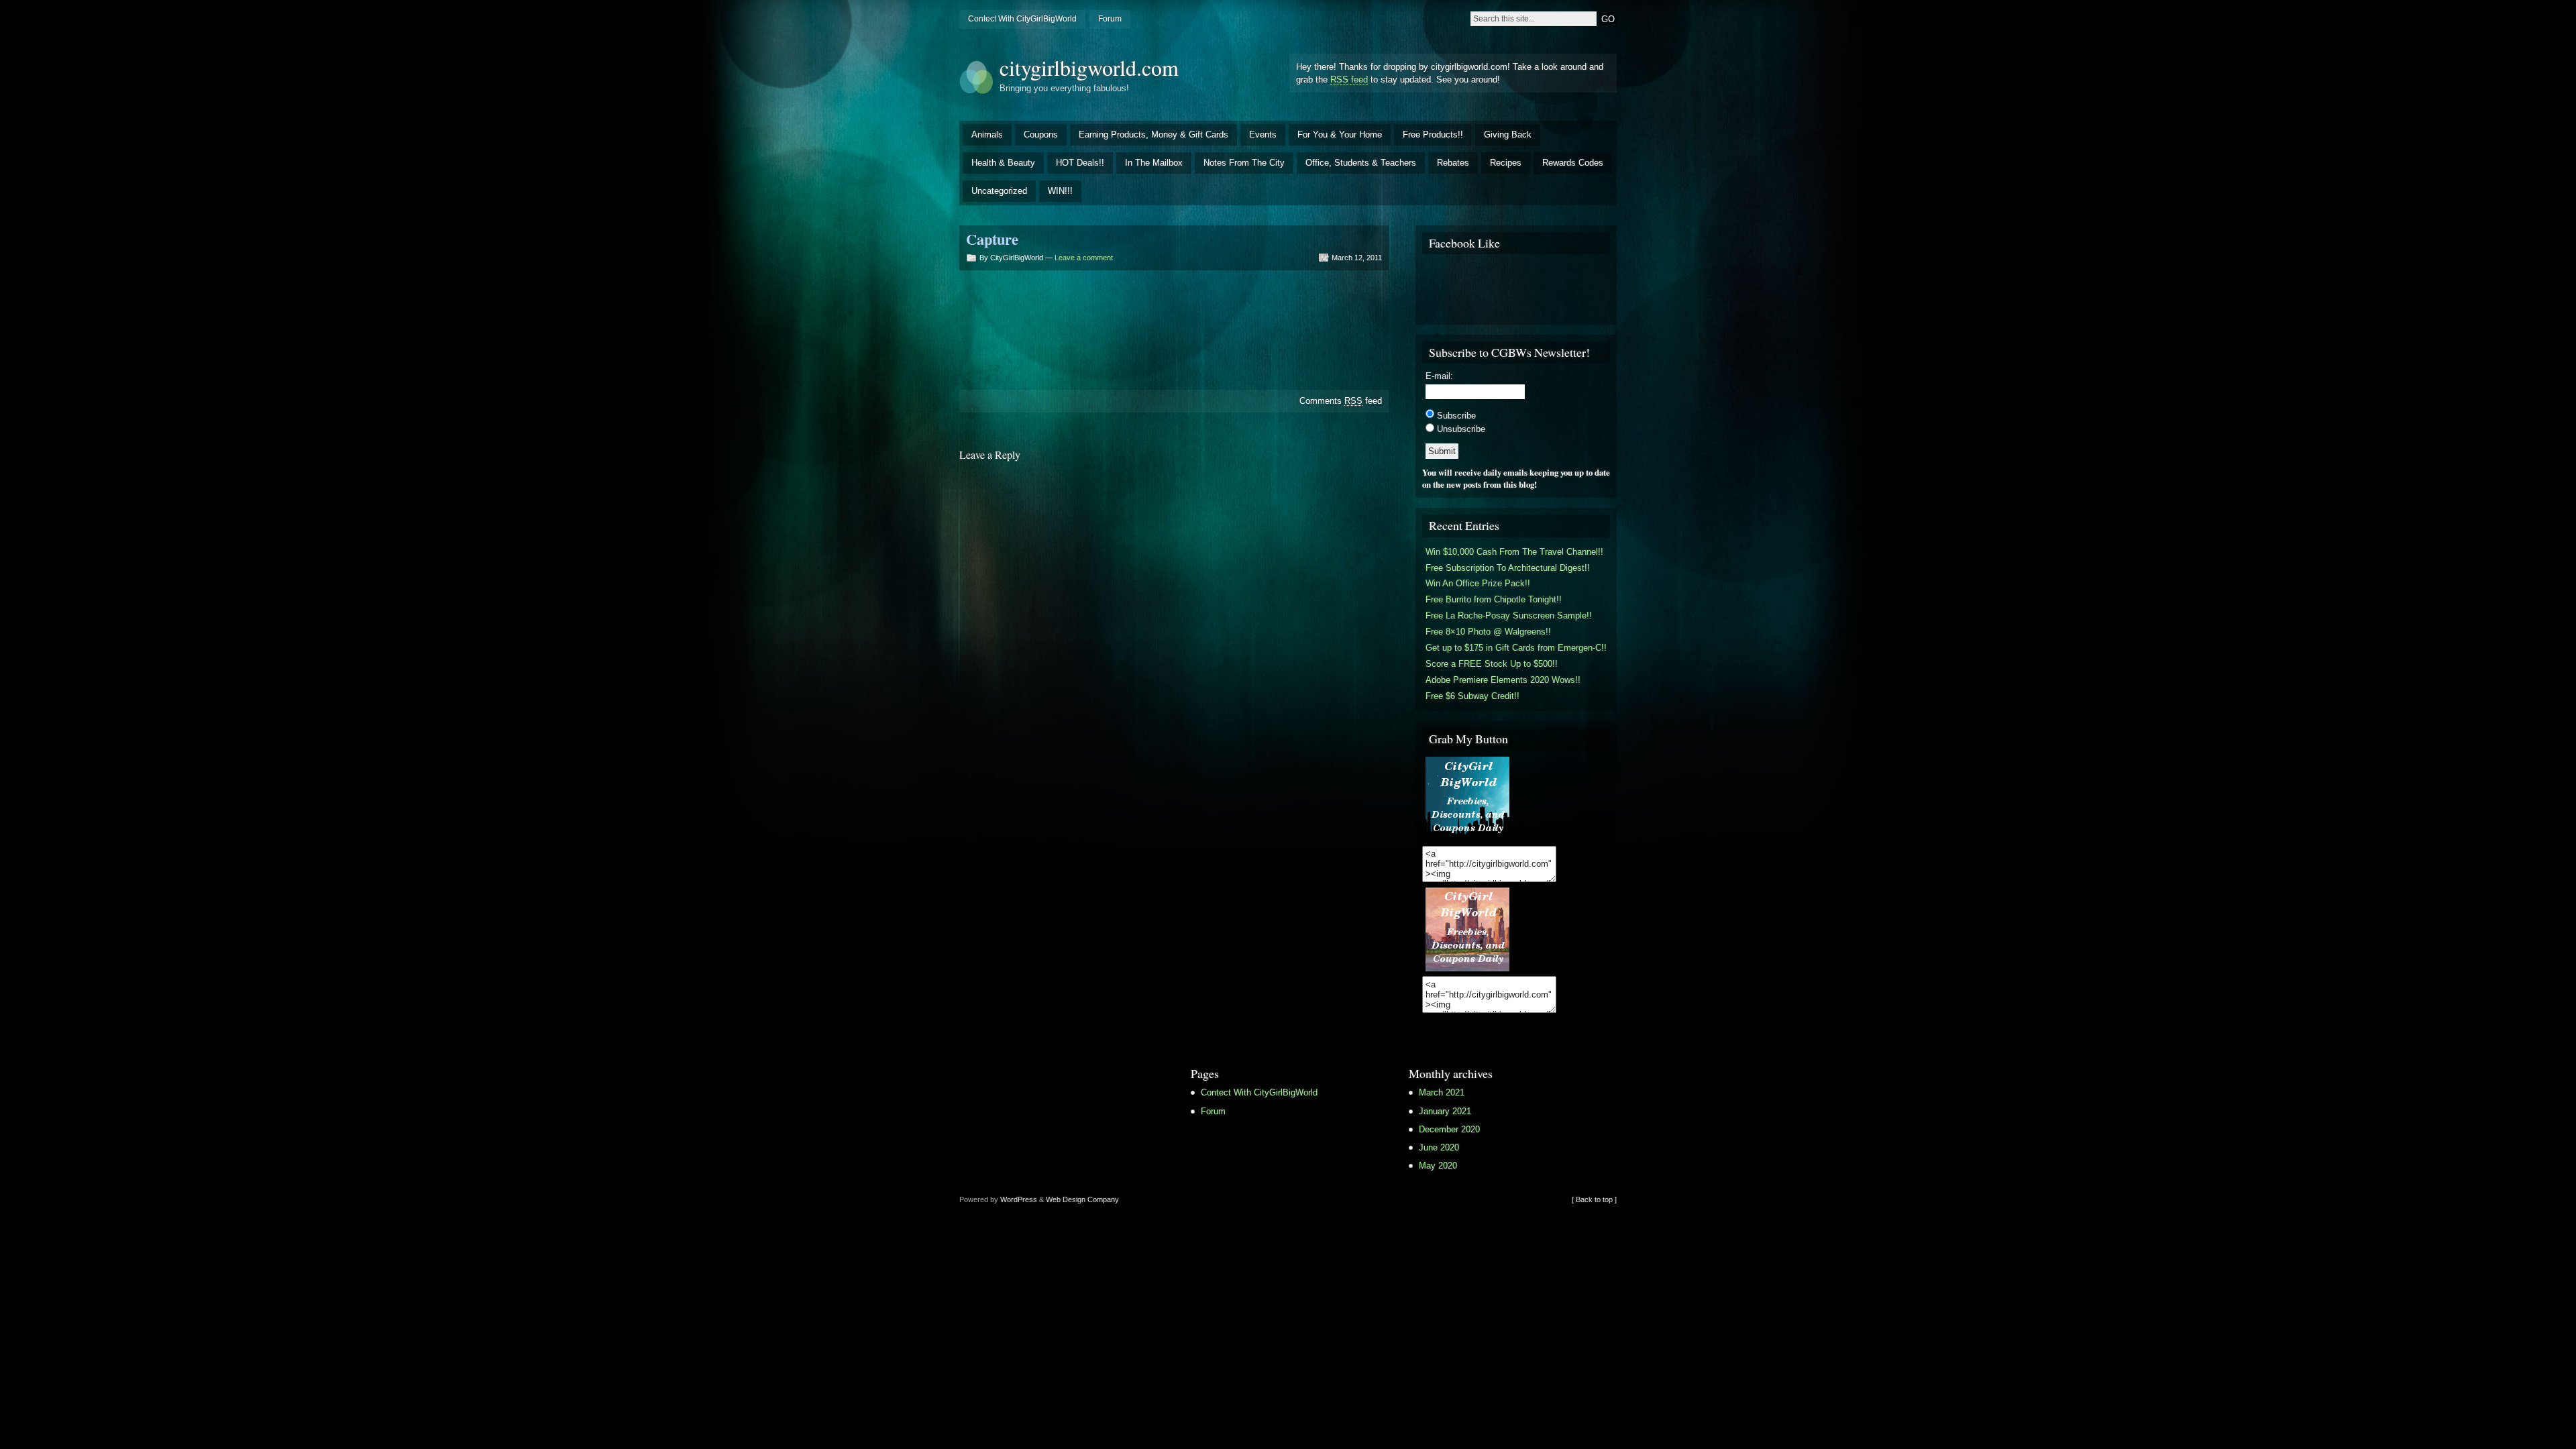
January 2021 (1445, 1111)
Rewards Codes (1573, 163)
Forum (1110, 19)
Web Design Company (1082, 1199)
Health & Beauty (1003, 163)
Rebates (1453, 163)
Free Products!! (1433, 135)
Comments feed (1341, 401)
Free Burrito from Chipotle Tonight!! (1494, 599)
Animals (987, 135)
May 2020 (1438, 1166)
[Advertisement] (1174, 323)
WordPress (1019, 1199)
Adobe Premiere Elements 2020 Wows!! (1503, 680)
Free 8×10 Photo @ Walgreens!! (1488, 632)
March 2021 (1442, 1092)
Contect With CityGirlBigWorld (1022, 19)
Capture (992, 239)
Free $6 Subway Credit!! (1472, 696)
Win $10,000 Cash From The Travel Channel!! (1514, 552)
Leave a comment (1084, 258)
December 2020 (1449, 1129)
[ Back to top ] (1594, 1199)
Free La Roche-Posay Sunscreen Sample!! (1509, 615)
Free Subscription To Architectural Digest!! (1508, 568)
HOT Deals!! (1080, 163)
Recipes (1506, 163)
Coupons (1041, 135)
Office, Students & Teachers (1361, 163)
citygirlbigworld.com (1089, 67)
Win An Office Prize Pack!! (1478, 583)
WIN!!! (1060, 191)
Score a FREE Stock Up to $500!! (1492, 664)
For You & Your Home (1340, 135)
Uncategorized (999, 191)
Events (1263, 135)
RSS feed (1349, 79)
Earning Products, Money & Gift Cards (1153, 135)
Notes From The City (1244, 163)
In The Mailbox (1154, 163)
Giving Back (1508, 135)
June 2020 (1439, 1147)
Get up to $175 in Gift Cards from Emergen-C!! (1516, 648)
